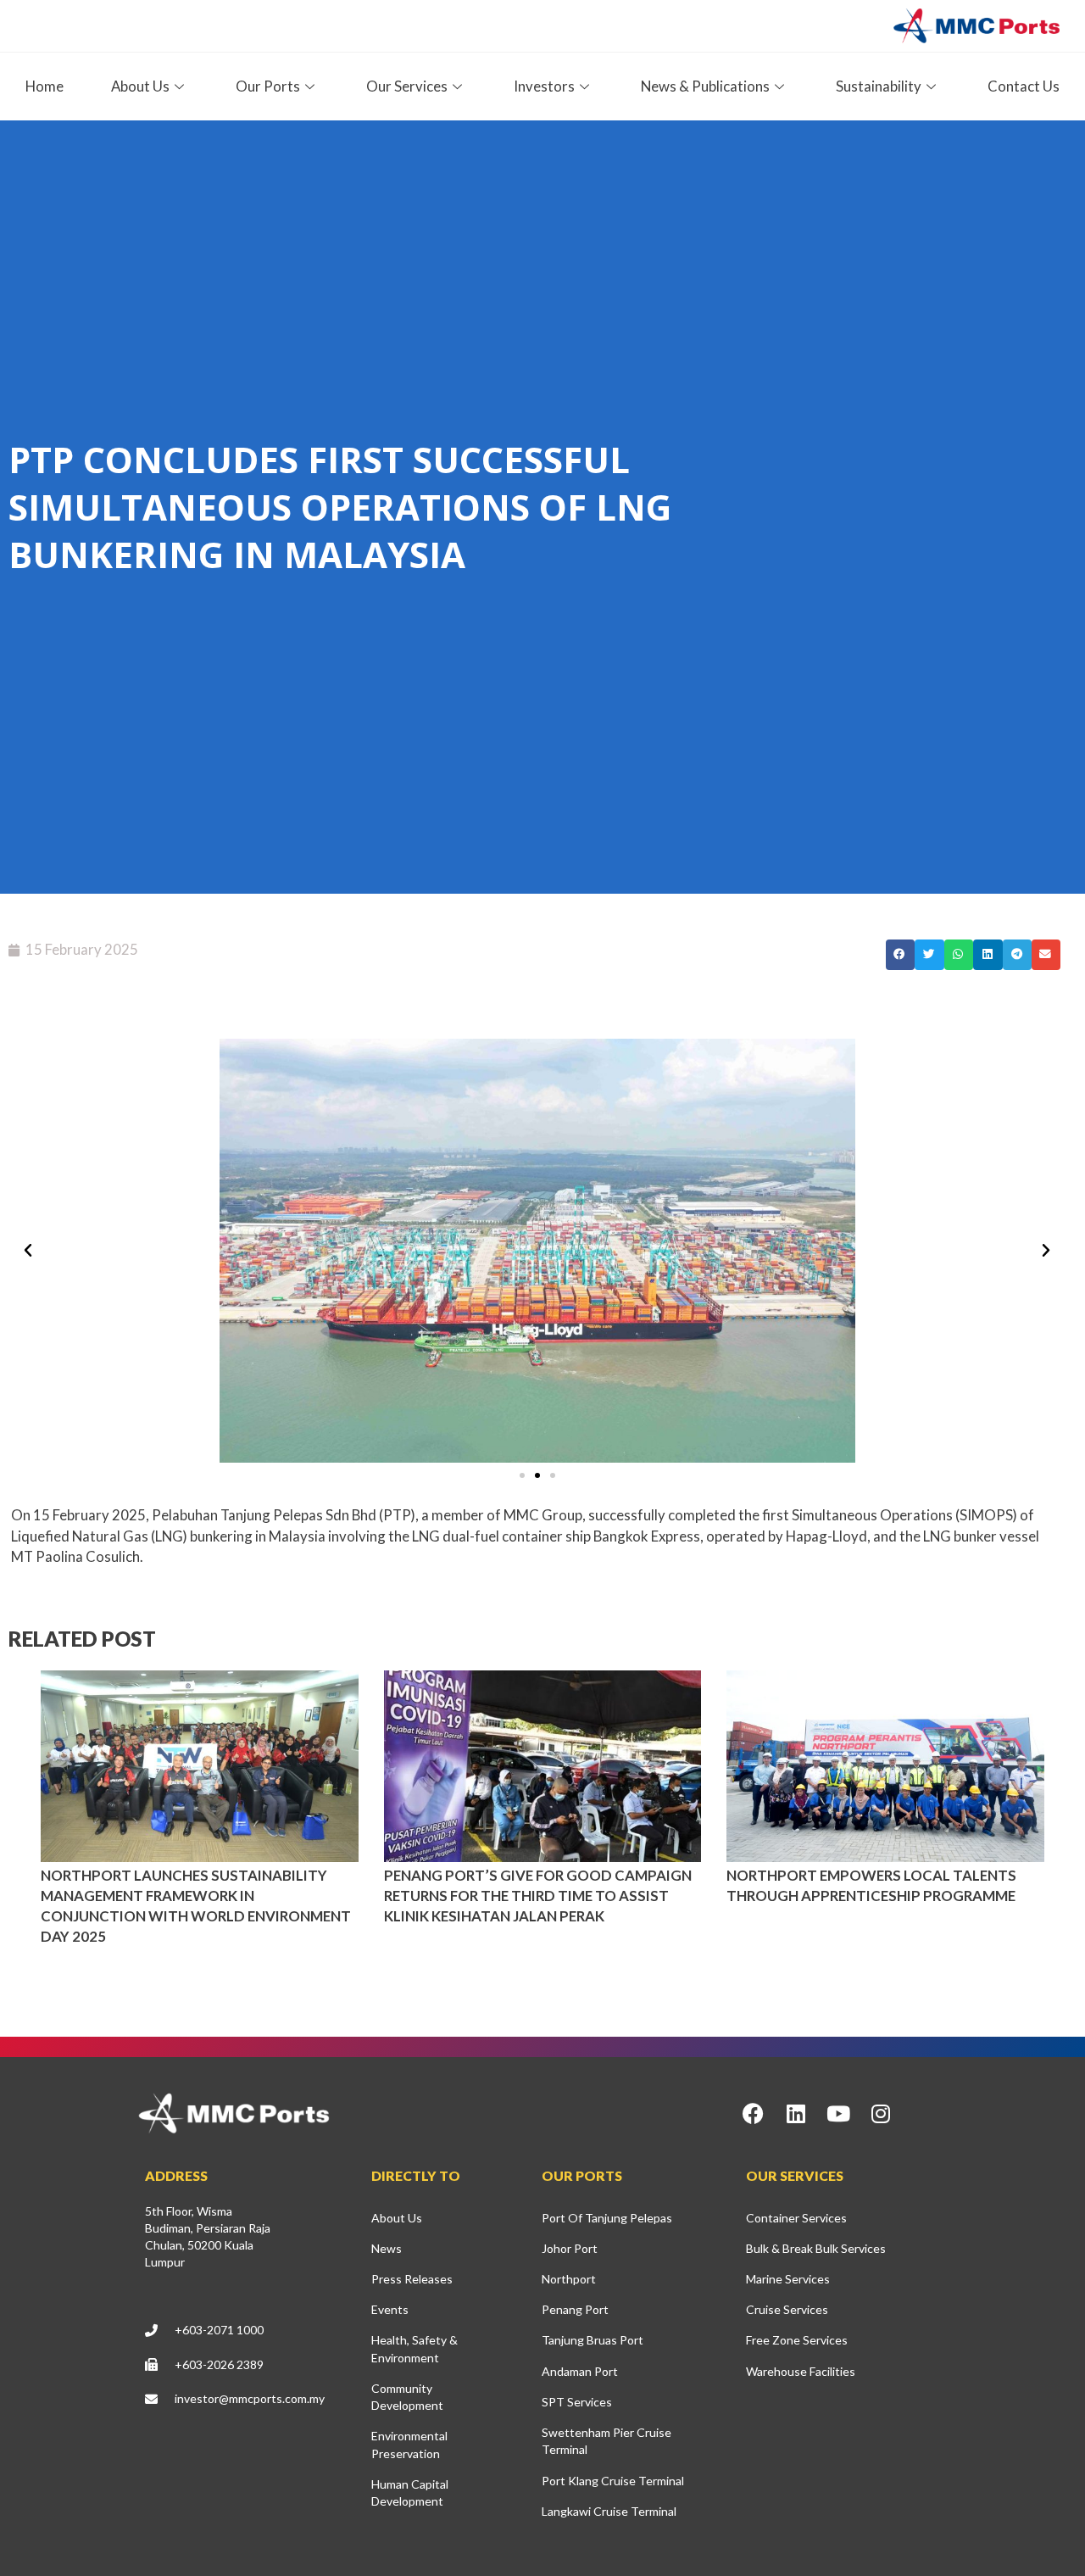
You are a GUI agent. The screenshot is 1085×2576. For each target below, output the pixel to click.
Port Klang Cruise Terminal (613, 2481)
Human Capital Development (410, 2492)
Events (390, 2309)
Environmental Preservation (409, 2444)
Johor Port (570, 2248)
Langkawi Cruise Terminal (609, 2511)
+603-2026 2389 (219, 2364)
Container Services (796, 2218)
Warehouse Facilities (801, 2371)
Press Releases (412, 2279)
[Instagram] (881, 2113)
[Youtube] (838, 2113)
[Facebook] (754, 2113)
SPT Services (577, 2402)
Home (45, 86)
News (387, 2248)
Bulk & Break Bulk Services (816, 2248)
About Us (397, 2218)
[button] (900, 955)
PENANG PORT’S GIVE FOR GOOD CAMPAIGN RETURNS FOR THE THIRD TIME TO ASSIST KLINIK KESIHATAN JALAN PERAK (538, 1896)
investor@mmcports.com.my (250, 2398)
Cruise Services (787, 2309)
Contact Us (1024, 86)
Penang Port (575, 2309)
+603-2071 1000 (219, 2330)
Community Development (407, 2397)
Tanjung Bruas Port (593, 2340)
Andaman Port (580, 2371)
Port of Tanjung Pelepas (607, 2218)
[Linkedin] (796, 2113)
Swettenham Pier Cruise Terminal (606, 2441)
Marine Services (788, 2279)
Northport (569, 2279)
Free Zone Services (797, 2340)
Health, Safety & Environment (415, 2348)
